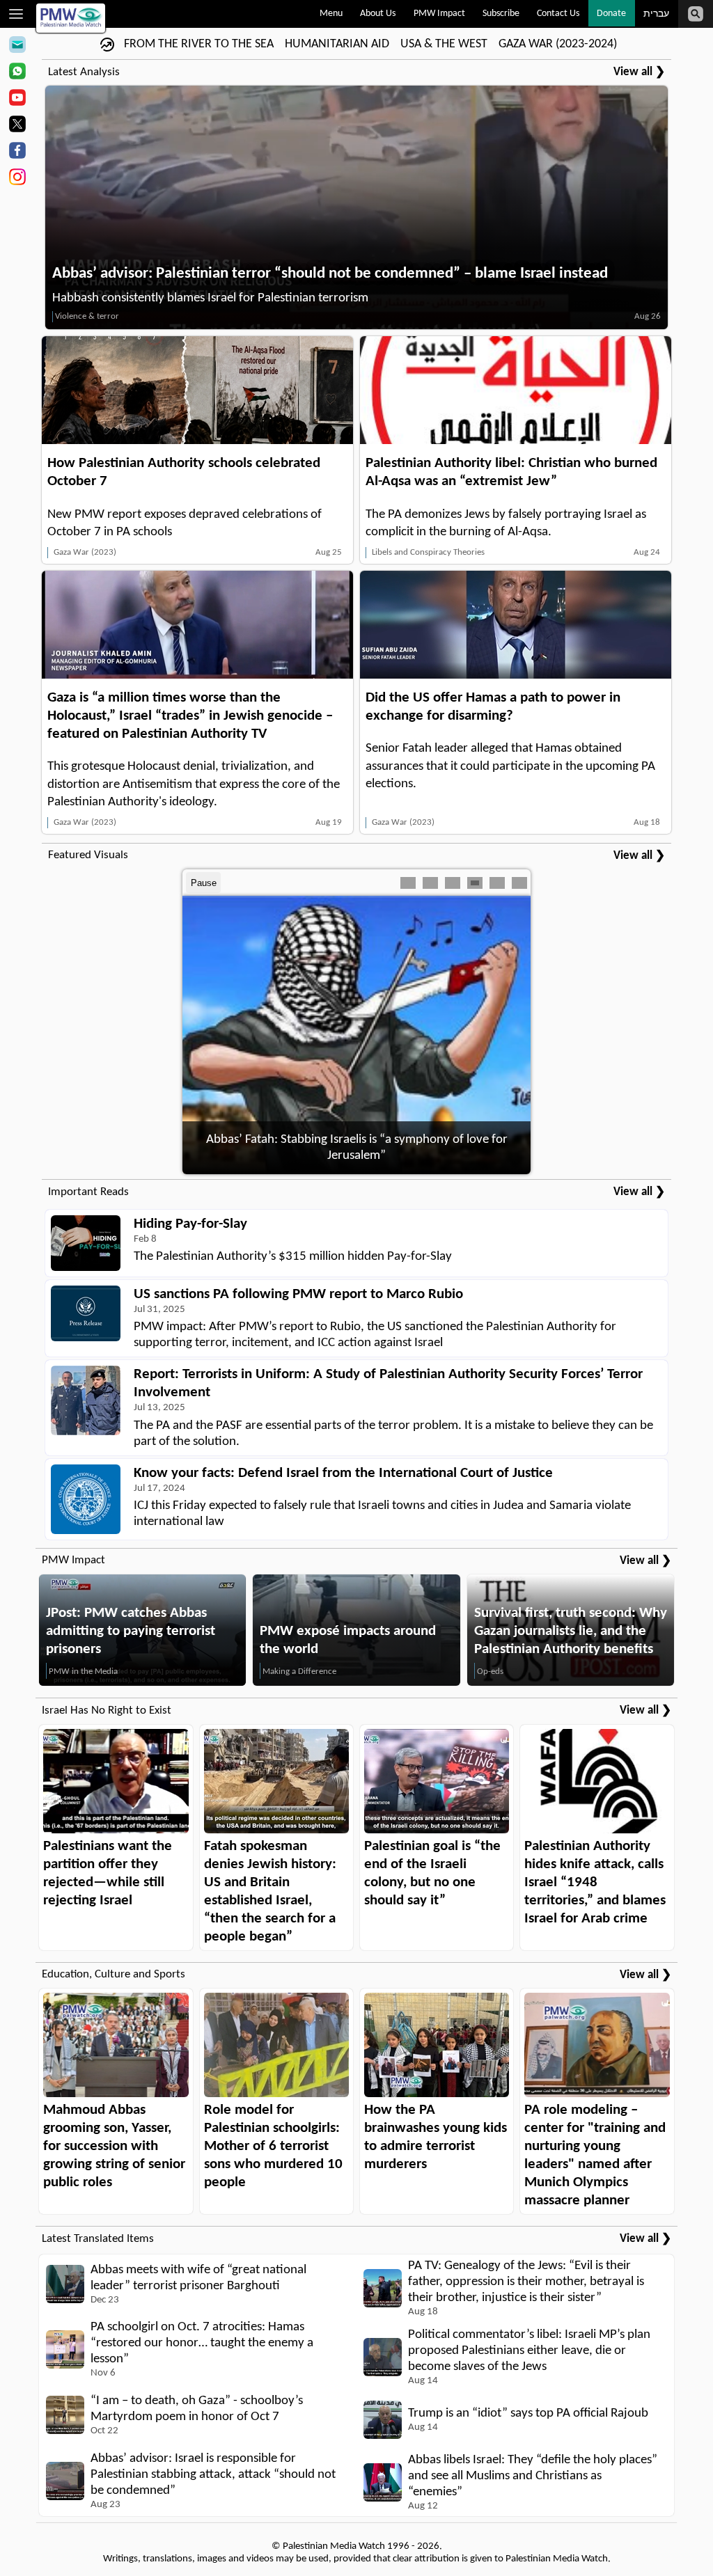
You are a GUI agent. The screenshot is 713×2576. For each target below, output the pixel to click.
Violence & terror (87, 316)
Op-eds (490, 1672)
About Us (378, 14)
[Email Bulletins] (17, 47)
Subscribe (501, 14)
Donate (611, 14)
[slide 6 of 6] (519, 883)
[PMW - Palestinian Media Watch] (71, 18)
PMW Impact (439, 14)
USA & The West (444, 44)
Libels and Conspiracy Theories (428, 552)
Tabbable (355, 883)
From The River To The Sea (199, 44)
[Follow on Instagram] (17, 179)
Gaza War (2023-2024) (558, 44)
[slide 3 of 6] (453, 883)
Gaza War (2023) (85, 552)
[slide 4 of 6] (475, 883)
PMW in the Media (83, 1672)
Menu (331, 14)
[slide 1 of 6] (408, 883)
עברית (656, 14)
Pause (204, 883)
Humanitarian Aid (337, 44)
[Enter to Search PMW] (696, 14)
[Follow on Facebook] (17, 152)
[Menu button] (16, 14)
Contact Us (558, 14)
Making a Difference (299, 1672)
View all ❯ (639, 72)
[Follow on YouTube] (17, 100)
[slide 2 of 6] (430, 883)
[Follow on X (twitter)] (17, 126)
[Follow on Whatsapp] (17, 73)
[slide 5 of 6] (497, 883)
